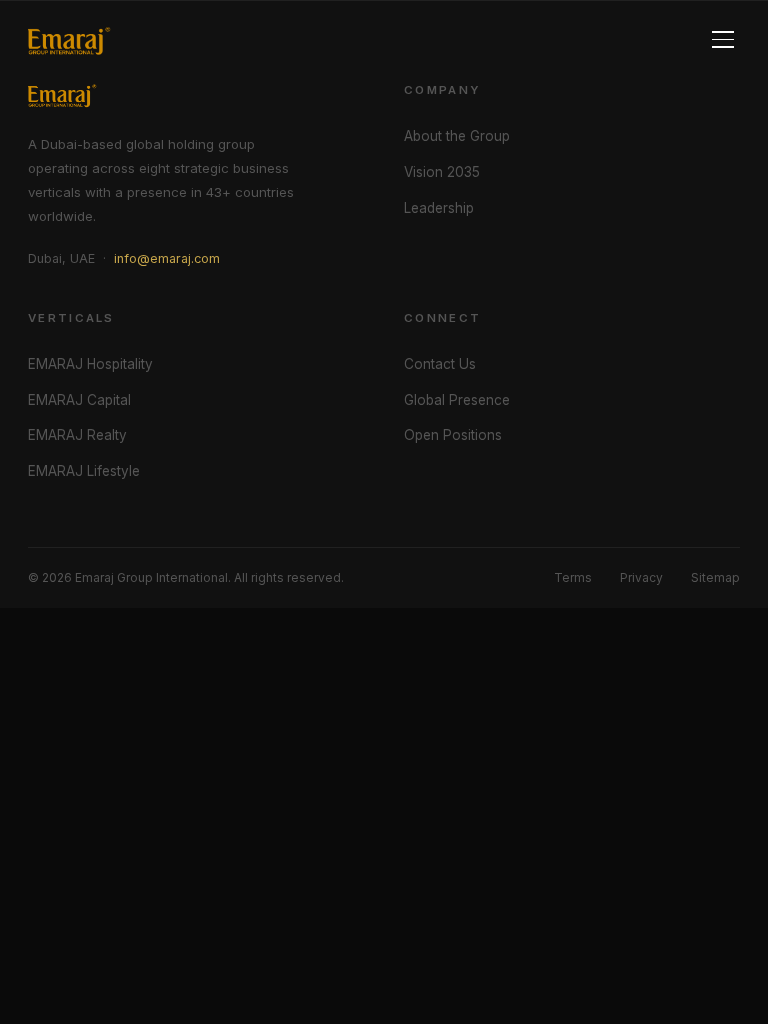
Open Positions (453, 435)
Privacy (641, 577)
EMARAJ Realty (77, 435)
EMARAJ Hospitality (90, 364)
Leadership (439, 208)
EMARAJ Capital (79, 400)
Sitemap (715, 577)
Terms (573, 577)
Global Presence (457, 400)
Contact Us (440, 364)
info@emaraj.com (167, 258)
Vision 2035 (442, 172)
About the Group (457, 136)
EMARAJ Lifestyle (84, 471)
